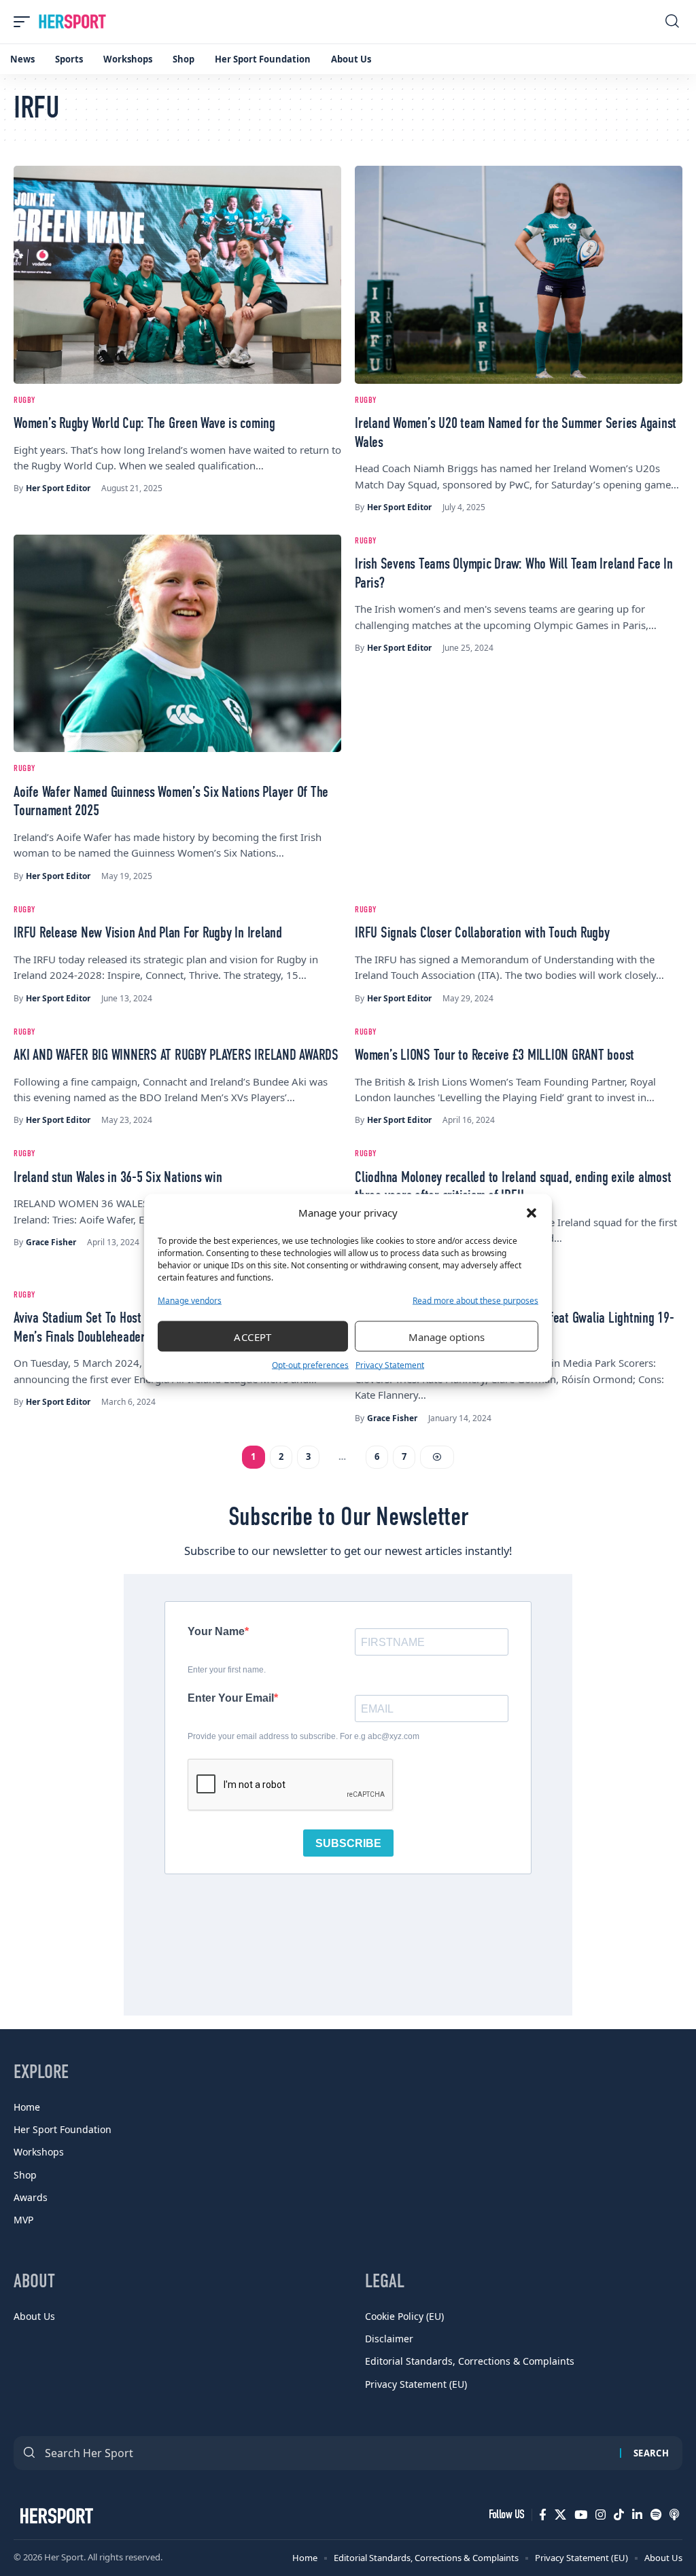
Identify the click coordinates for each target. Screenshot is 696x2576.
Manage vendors (190, 1301)
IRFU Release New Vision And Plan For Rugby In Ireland (148, 933)
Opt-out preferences (310, 1365)
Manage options (447, 1336)
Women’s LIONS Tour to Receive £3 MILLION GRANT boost (494, 1056)
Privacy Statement (390, 1365)
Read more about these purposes (475, 1301)
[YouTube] (581, 2515)
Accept (253, 1336)
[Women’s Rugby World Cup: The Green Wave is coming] (177, 274)
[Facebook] (543, 2515)
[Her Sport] (72, 22)
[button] (532, 1213)
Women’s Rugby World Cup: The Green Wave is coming (144, 424)
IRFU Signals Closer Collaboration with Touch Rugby (482, 933)
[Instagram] (601, 2515)
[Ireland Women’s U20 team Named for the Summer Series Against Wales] (519, 274)
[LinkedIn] (637, 2515)
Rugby (24, 400)
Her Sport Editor (58, 488)
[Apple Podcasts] (674, 2515)
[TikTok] (619, 2515)
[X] (560, 2515)
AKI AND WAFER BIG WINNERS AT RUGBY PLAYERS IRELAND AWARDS (176, 1056)
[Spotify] (656, 2515)
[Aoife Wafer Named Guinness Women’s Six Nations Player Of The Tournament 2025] (177, 643)
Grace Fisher (51, 1242)
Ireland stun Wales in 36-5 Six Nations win (118, 1178)
